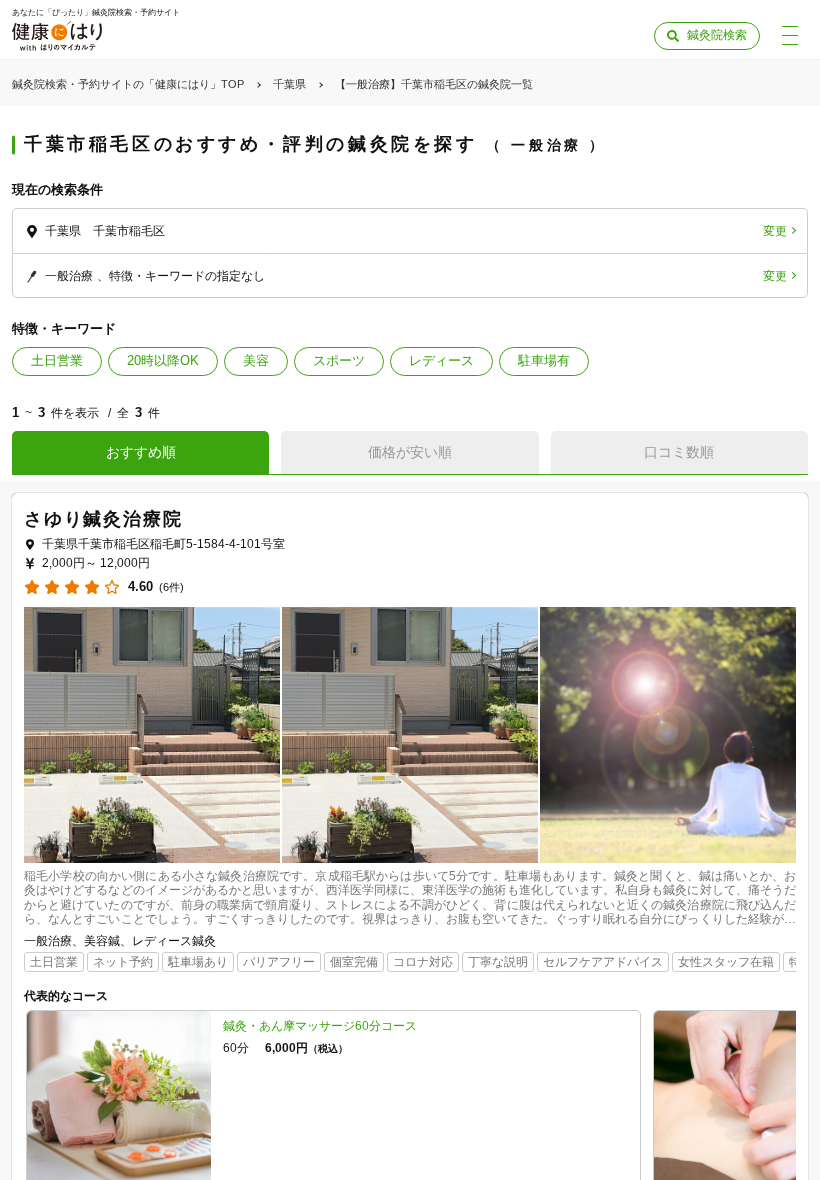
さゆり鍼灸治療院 (103, 519)
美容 (256, 360)
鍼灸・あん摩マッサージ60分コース (320, 1026)
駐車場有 (544, 360)
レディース (441, 360)
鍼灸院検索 (717, 35)
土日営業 (57, 360)
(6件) (171, 587)
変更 (775, 231)
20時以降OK (163, 360)
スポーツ (339, 360)
